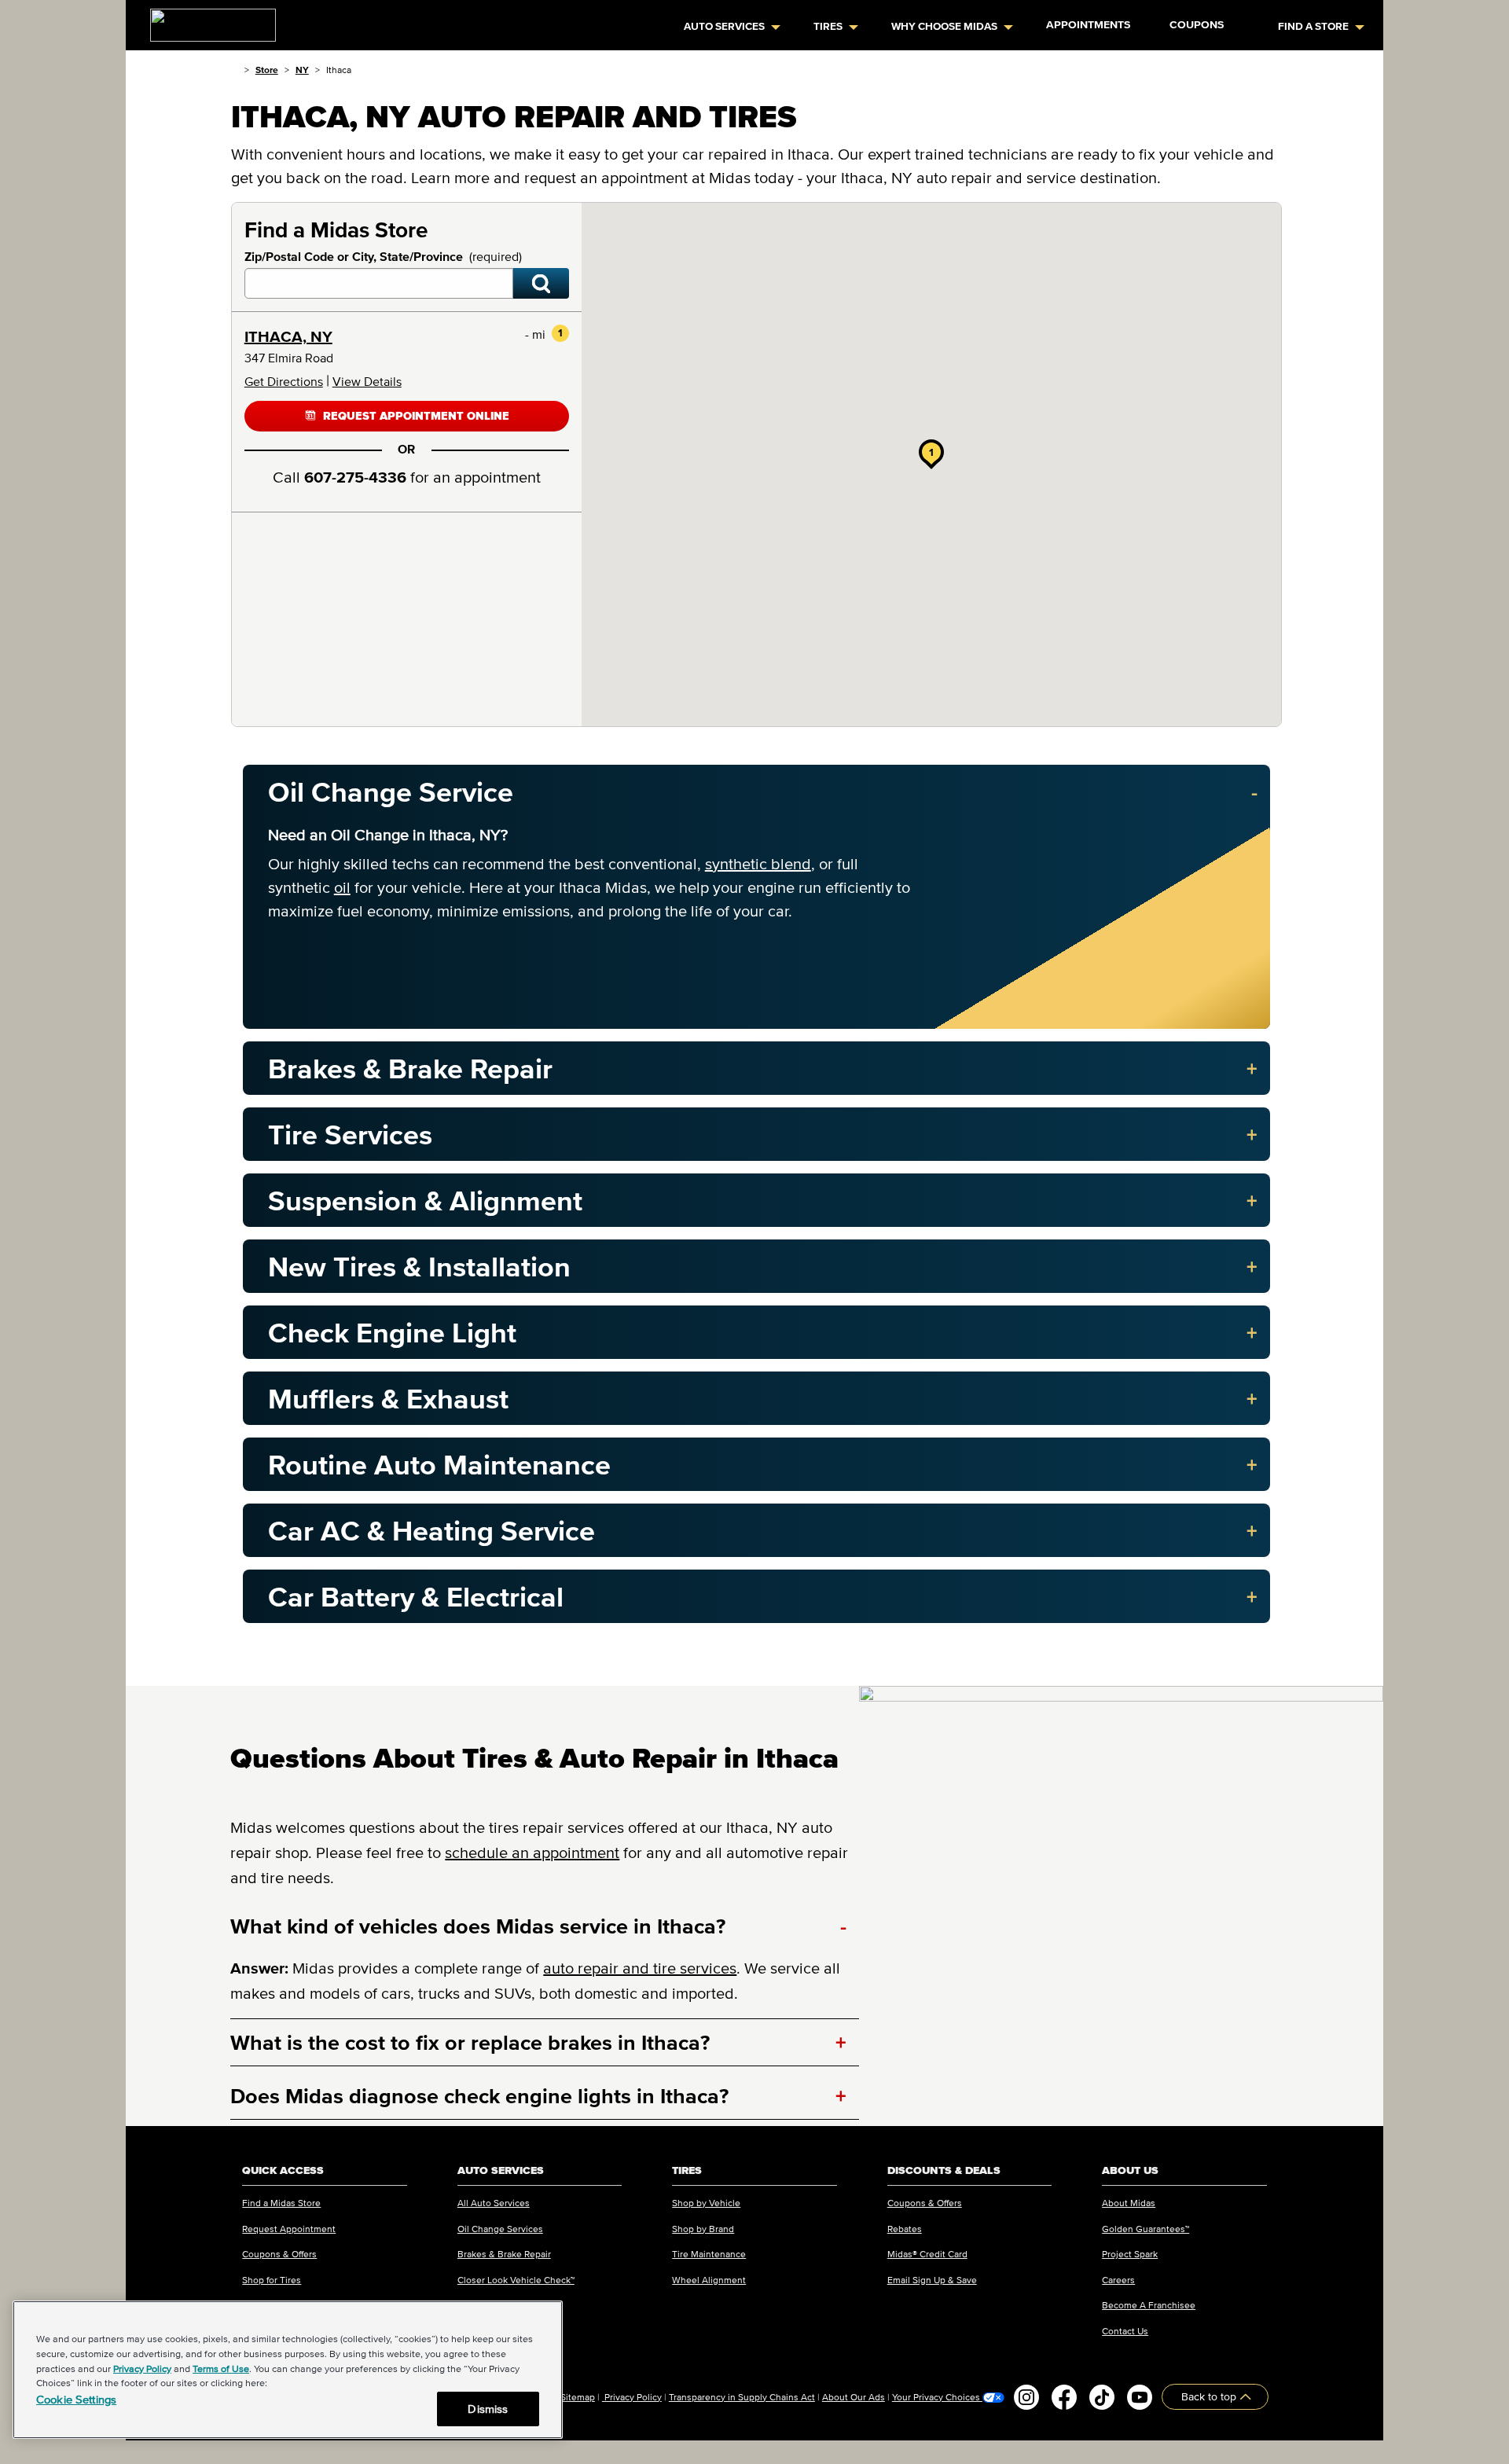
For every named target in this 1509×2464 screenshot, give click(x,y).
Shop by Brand (703, 2229)
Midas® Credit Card (927, 2254)
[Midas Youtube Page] (1140, 2397)
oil (342, 887)
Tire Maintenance (709, 2254)
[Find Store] (541, 283)
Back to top (1210, 2397)
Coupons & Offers (279, 2254)
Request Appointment (289, 2229)
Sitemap (578, 2397)
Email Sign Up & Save (932, 2280)
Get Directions (284, 381)
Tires (828, 26)
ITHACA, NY (288, 336)
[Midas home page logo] (207, 20)
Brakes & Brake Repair (504, 2254)
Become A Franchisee (1149, 2305)
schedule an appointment (532, 1853)
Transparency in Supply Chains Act (742, 2397)
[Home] (235, 70)
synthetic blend (758, 864)
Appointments (1088, 25)
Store (267, 70)
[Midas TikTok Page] (1102, 2397)
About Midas (1129, 2203)
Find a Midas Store (281, 2203)
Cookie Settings (76, 2399)
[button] (931, 452)
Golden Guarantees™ (1146, 2229)
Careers (1118, 2280)
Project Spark (1130, 2254)
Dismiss (488, 2409)
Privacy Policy (632, 2397)
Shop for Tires (272, 2280)
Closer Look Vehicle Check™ (516, 2280)
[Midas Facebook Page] (1064, 2397)
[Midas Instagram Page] (1026, 2397)
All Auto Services (494, 2203)
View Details (367, 381)
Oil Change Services (500, 2229)
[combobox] (379, 283)
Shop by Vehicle (706, 2203)
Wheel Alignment (709, 2280)
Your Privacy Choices (937, 2397)
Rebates (905, 2229)
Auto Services (724, 26)
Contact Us (1125, 2331)
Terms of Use (221, 2369)
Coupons (1197, 25)
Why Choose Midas (944, 26)
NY (302, 70)
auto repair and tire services (640, 1968)
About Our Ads (854, 2397)
